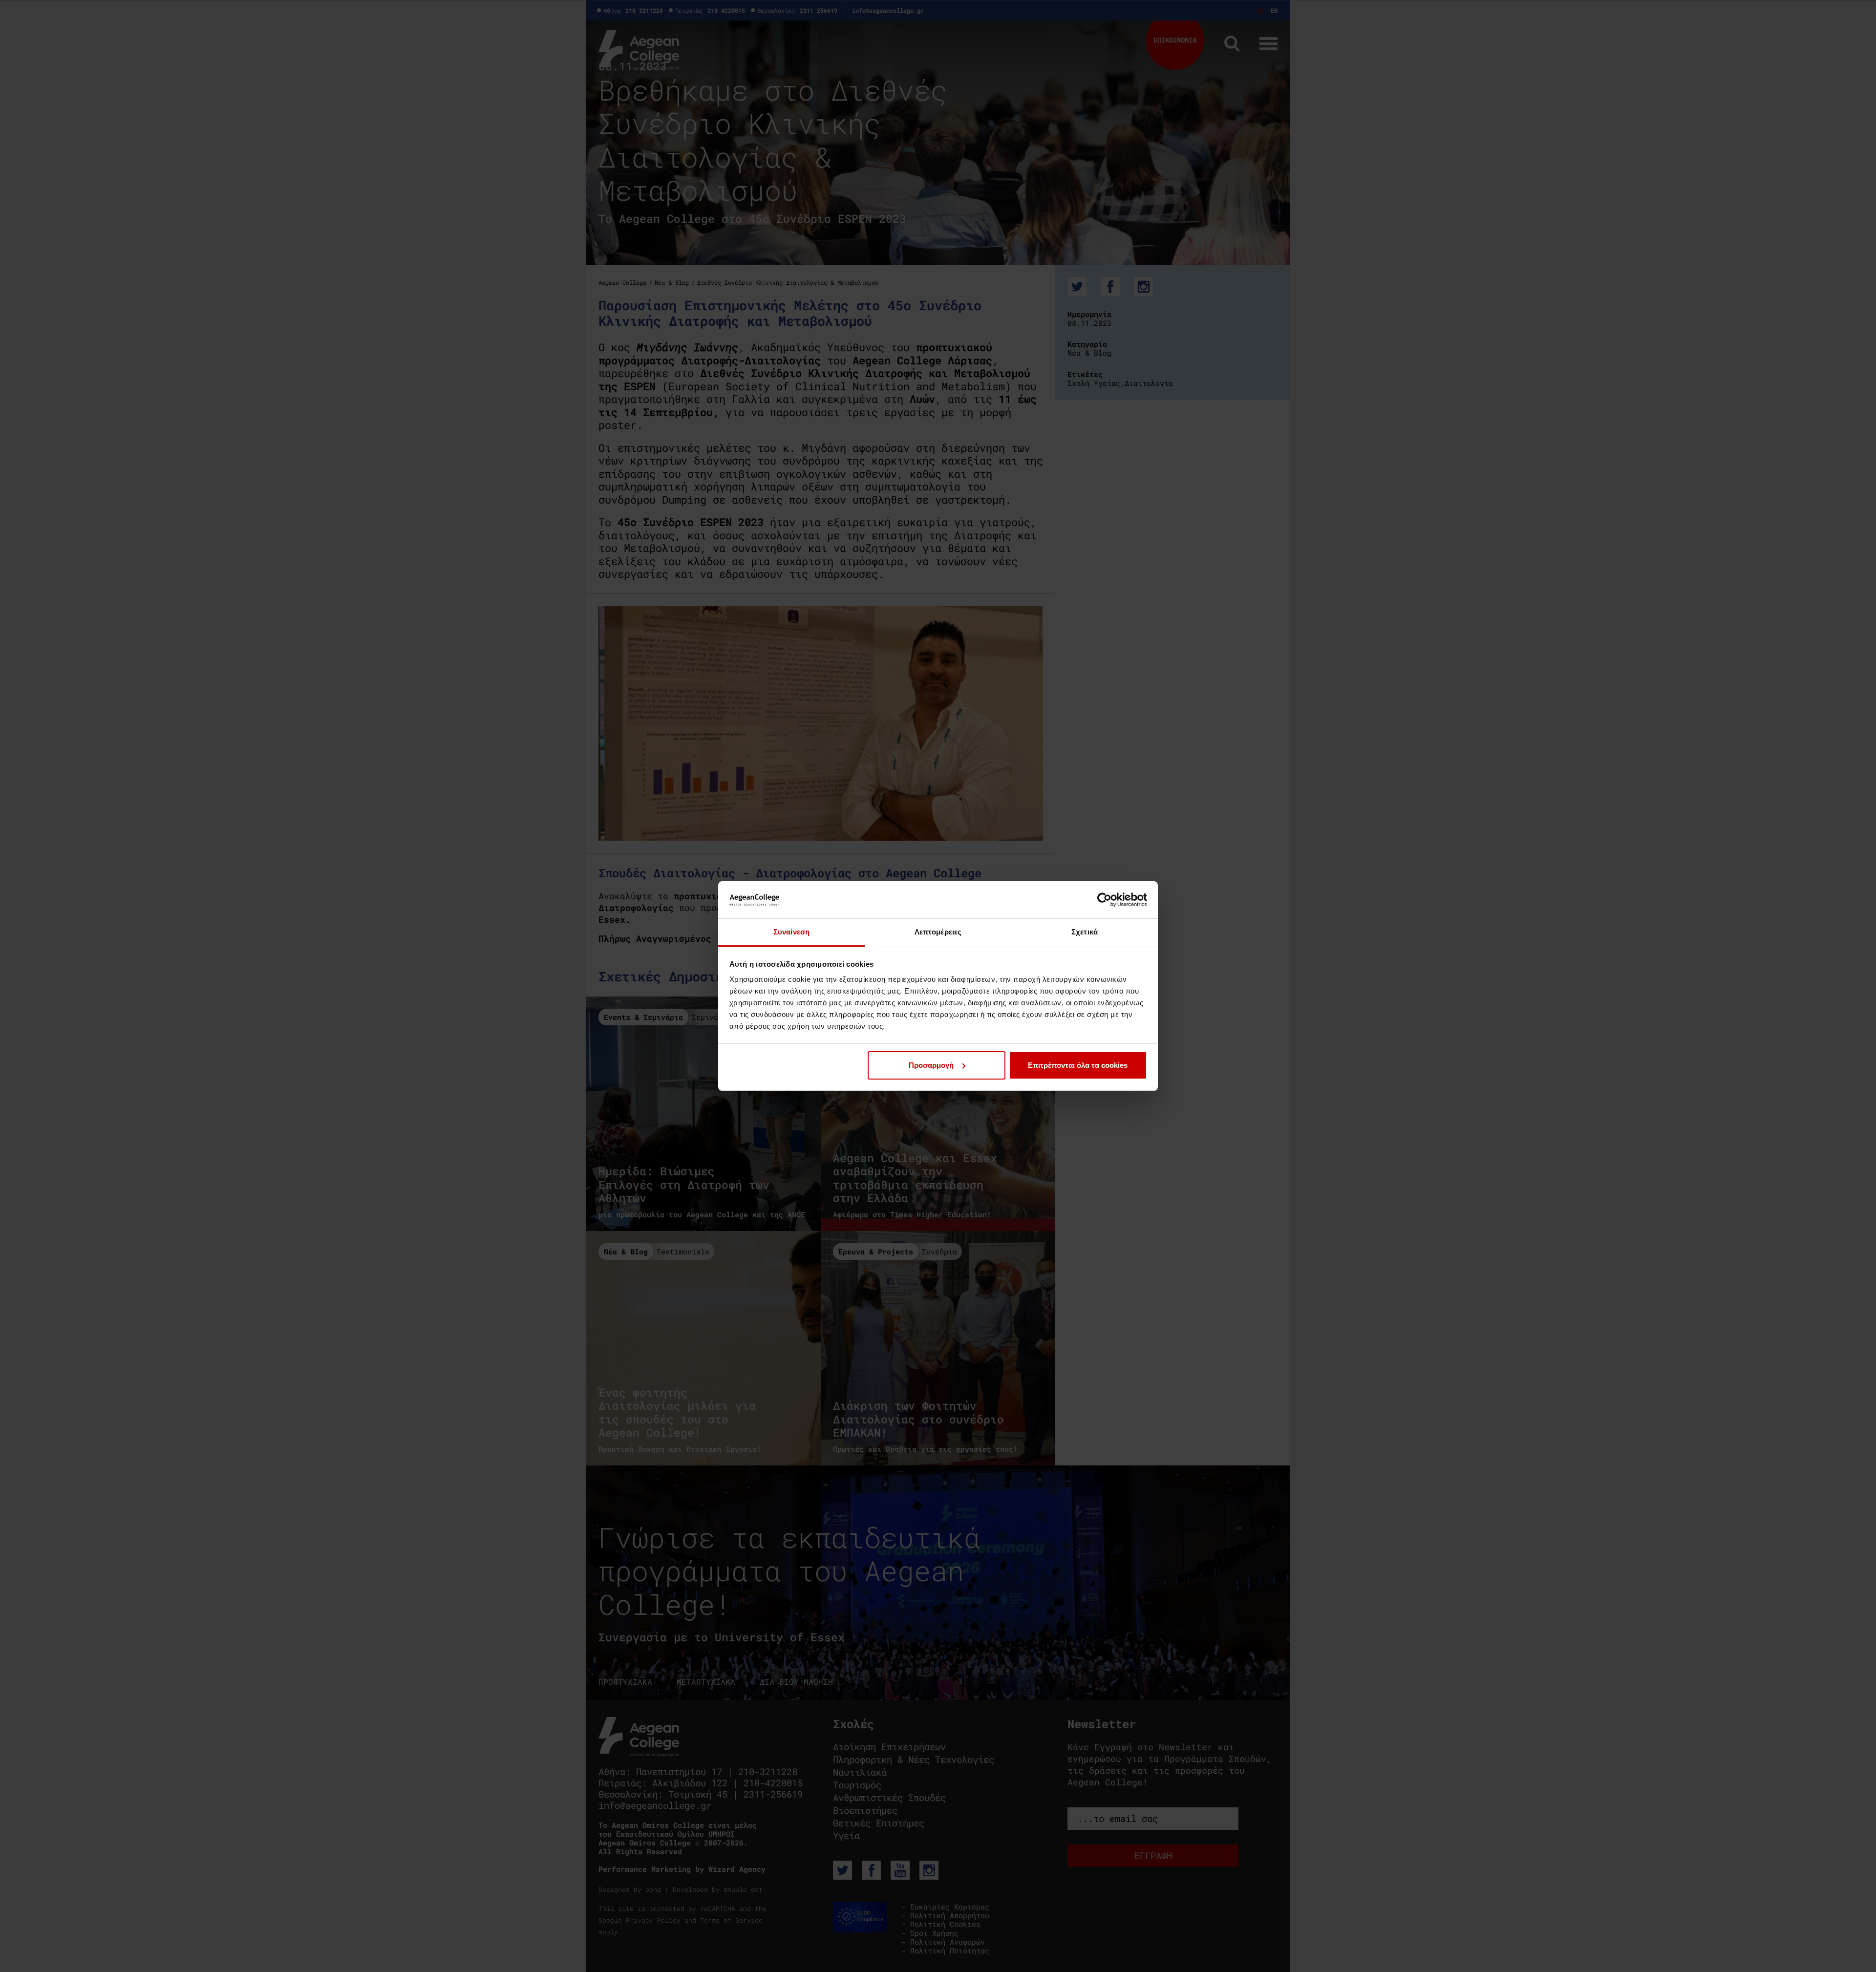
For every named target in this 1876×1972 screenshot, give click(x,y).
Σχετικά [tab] (1085, 932)
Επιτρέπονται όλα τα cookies (1078, 1065)
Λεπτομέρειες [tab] (938, 932)
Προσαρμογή (931, 1065)
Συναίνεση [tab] (791, 932)
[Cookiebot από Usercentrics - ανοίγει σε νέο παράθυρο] (1104, 900)
